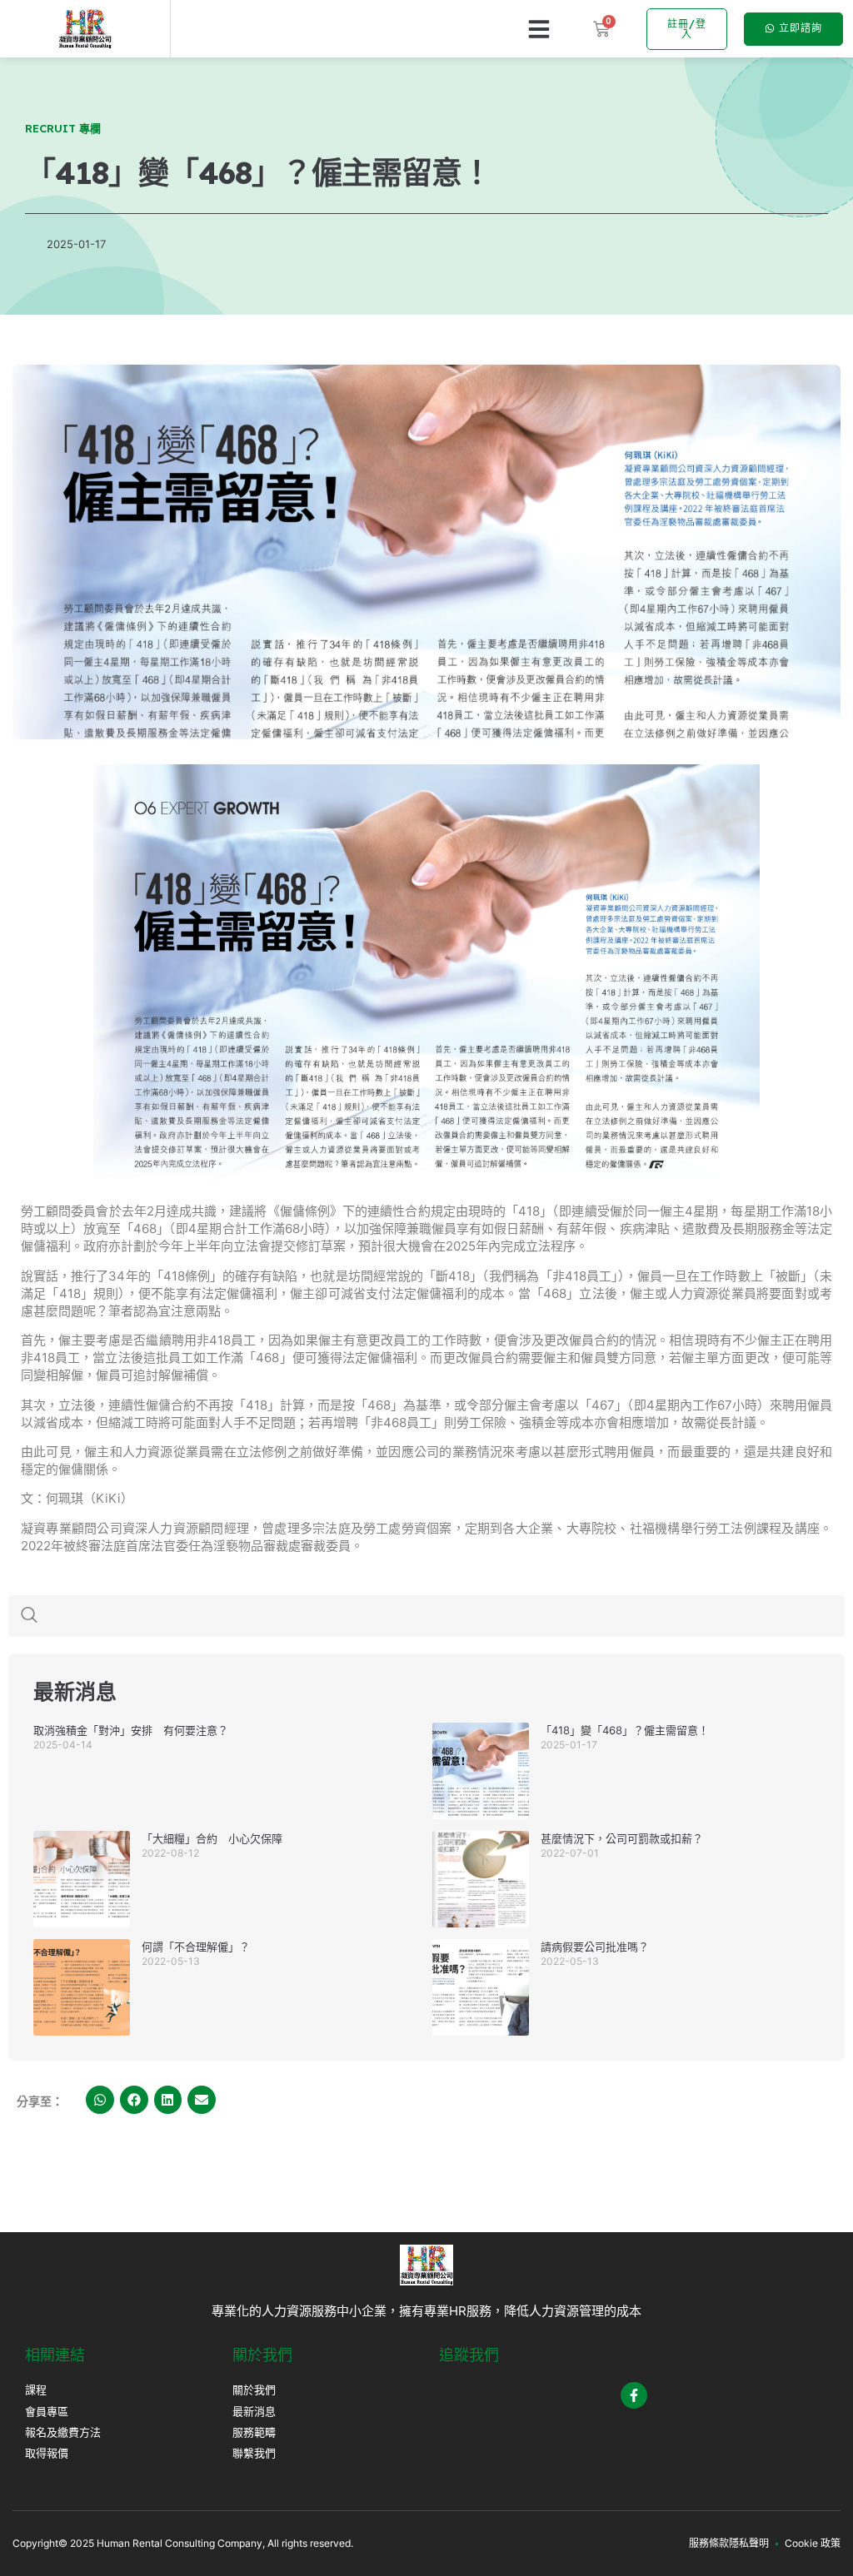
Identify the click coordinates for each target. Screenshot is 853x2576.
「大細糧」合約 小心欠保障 (212, 1838)
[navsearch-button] (29, 1616)
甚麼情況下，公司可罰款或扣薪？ (622, 1838)
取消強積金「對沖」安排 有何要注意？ (131, 1730)
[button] (539, 29)
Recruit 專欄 (63, 128)
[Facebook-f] (634, 2395)
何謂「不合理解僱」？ (196, 1947)
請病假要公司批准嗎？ (595, 1947)
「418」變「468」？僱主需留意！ (625, 1730)
